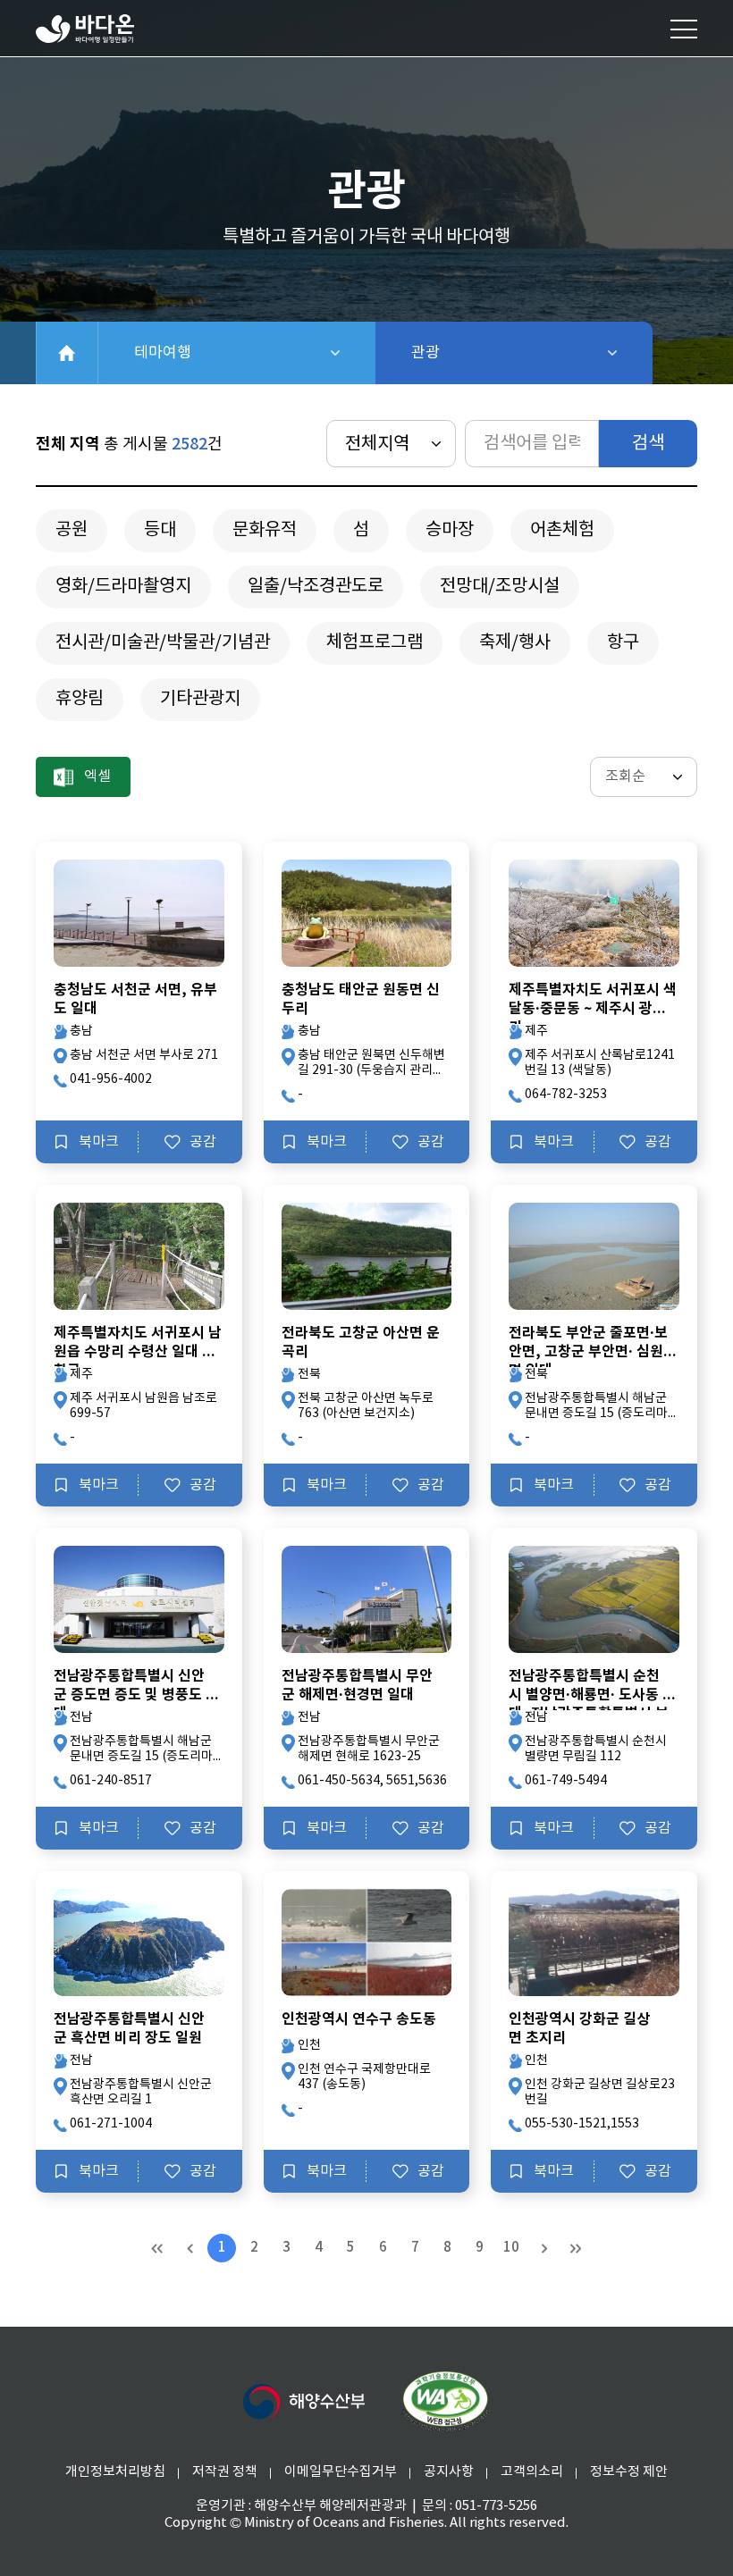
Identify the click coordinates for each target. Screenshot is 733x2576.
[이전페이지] (190, 2248)
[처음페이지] (157, 2248)
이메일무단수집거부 (341, 2472)
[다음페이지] (543, 2248)
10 (511, 2248)
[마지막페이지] (576, 2248)
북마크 (99, 1142)
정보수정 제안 (629, 2472)
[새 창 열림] (304, 2402)
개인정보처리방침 (115, 2472)
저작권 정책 (225, 2472)
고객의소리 (532, 2472)
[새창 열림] (445, 2402)
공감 (203, 1142)
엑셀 (97, 776)
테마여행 (225, 353)
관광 (472, 353)
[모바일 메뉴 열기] (684, 29)
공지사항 (449, 2472)
